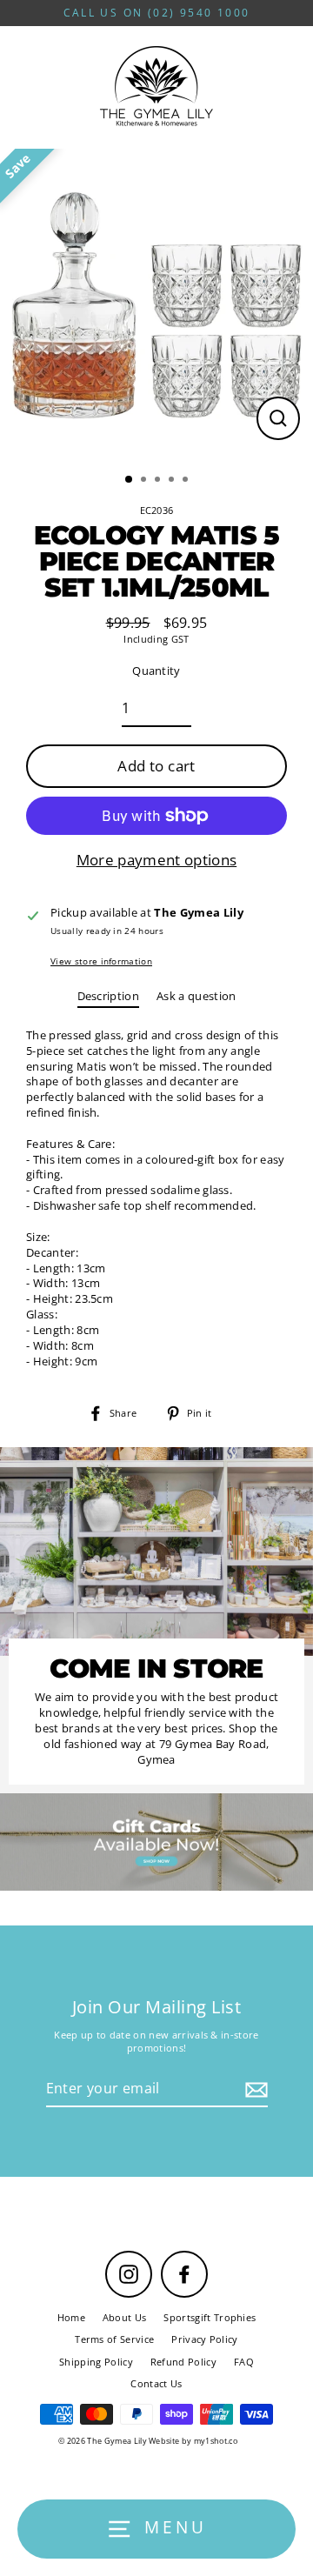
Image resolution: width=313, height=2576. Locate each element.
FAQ (244, 2362)
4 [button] (173, 481)
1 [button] (130, 480)
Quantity (156, 671)
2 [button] (145, 481)
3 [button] (159, 481)
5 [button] (187, 481)
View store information (101, 961)
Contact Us (156, 2383)
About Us (125, 2317)
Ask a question (196, 996)
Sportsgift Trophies (210, 2317)
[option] (156, 305)
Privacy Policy (204, 2339)
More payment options (156, 860)
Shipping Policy (96, 2362)
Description (109, 996)
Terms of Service (114, 2339)
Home (71, 2317)
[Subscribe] (254, 2089)
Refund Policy (183, 2362)
